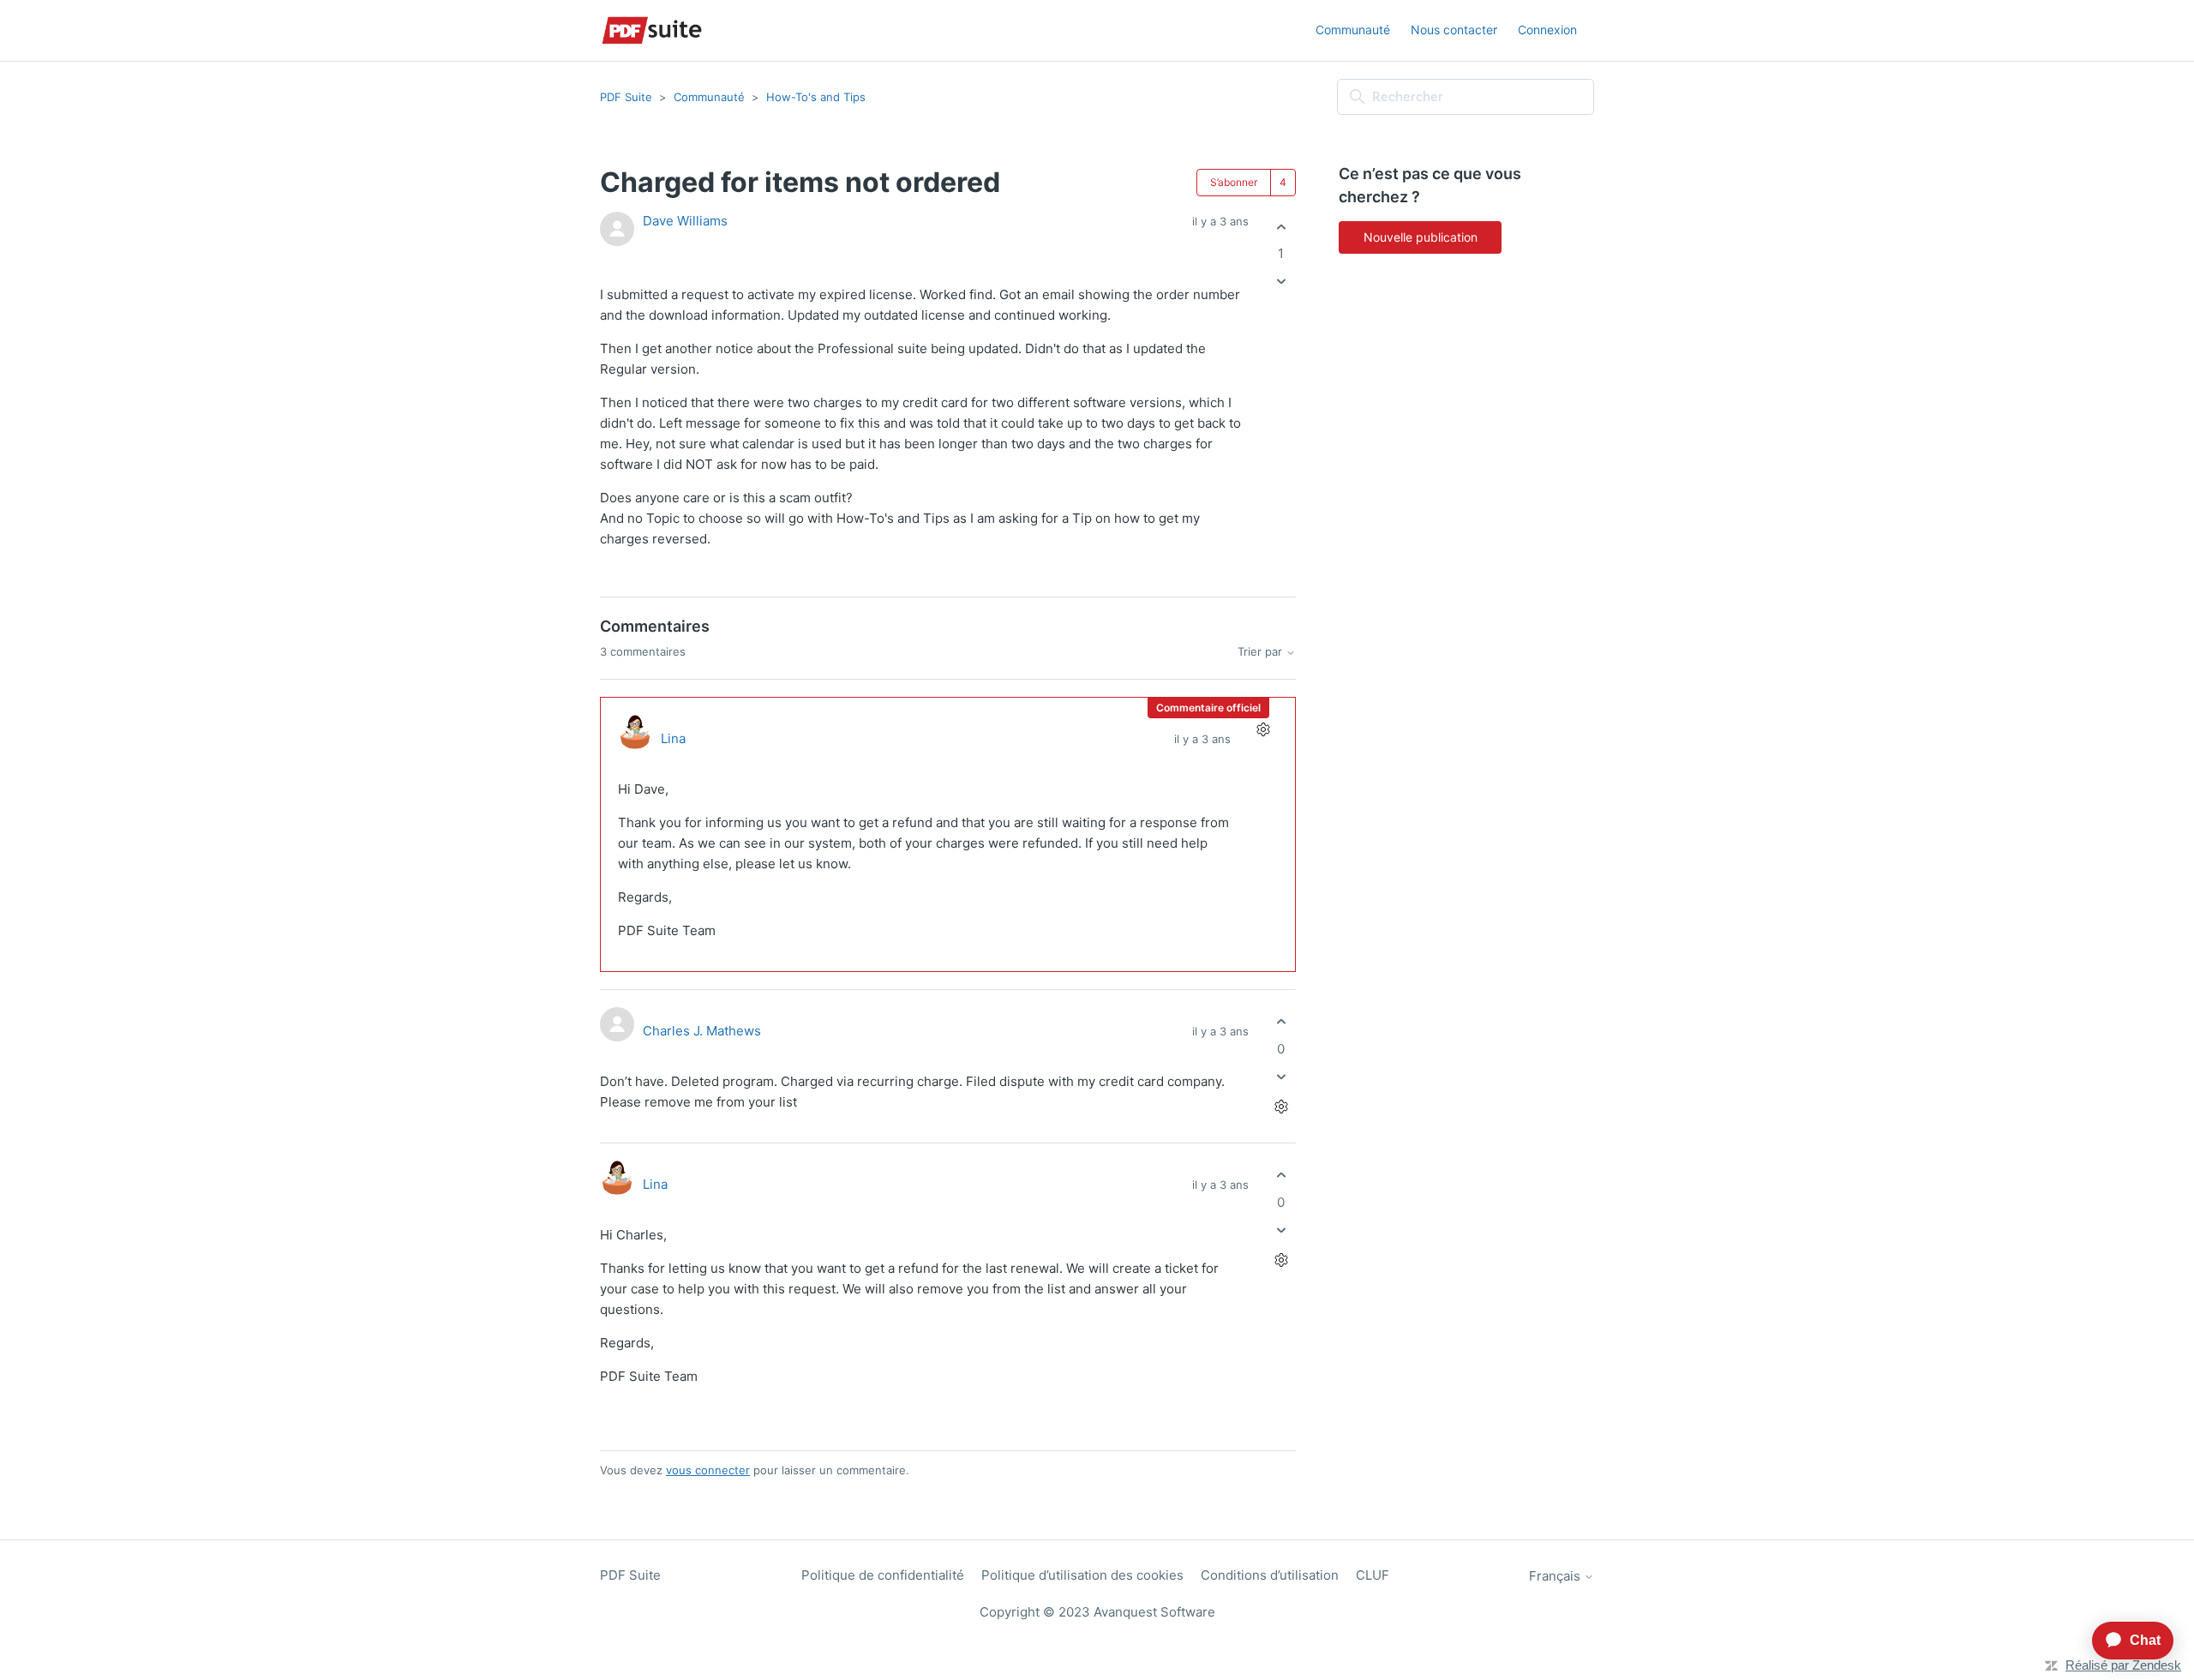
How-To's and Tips (816, 97)
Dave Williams (685, 221)
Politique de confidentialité (883, 1575)
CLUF (1373, 1575)
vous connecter (708, 1470)
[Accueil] (652, 30)
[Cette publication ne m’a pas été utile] (1281, 282)
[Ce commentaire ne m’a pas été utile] (1281, 1076)
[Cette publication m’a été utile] (1281, 227)
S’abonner (1234, 182)
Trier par (1262, 652)
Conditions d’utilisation (1270, 1575)
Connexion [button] (1547, 30)
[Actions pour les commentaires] (1263, 730)
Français (1556, 1576)
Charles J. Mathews (702, 1031)
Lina (673, 738)
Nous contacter (1454, 30)
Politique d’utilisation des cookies (1082, 1575)
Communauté (1353, 30)
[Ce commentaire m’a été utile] (1281, 1022)
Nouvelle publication (1421, 237)
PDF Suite (626, 97)
